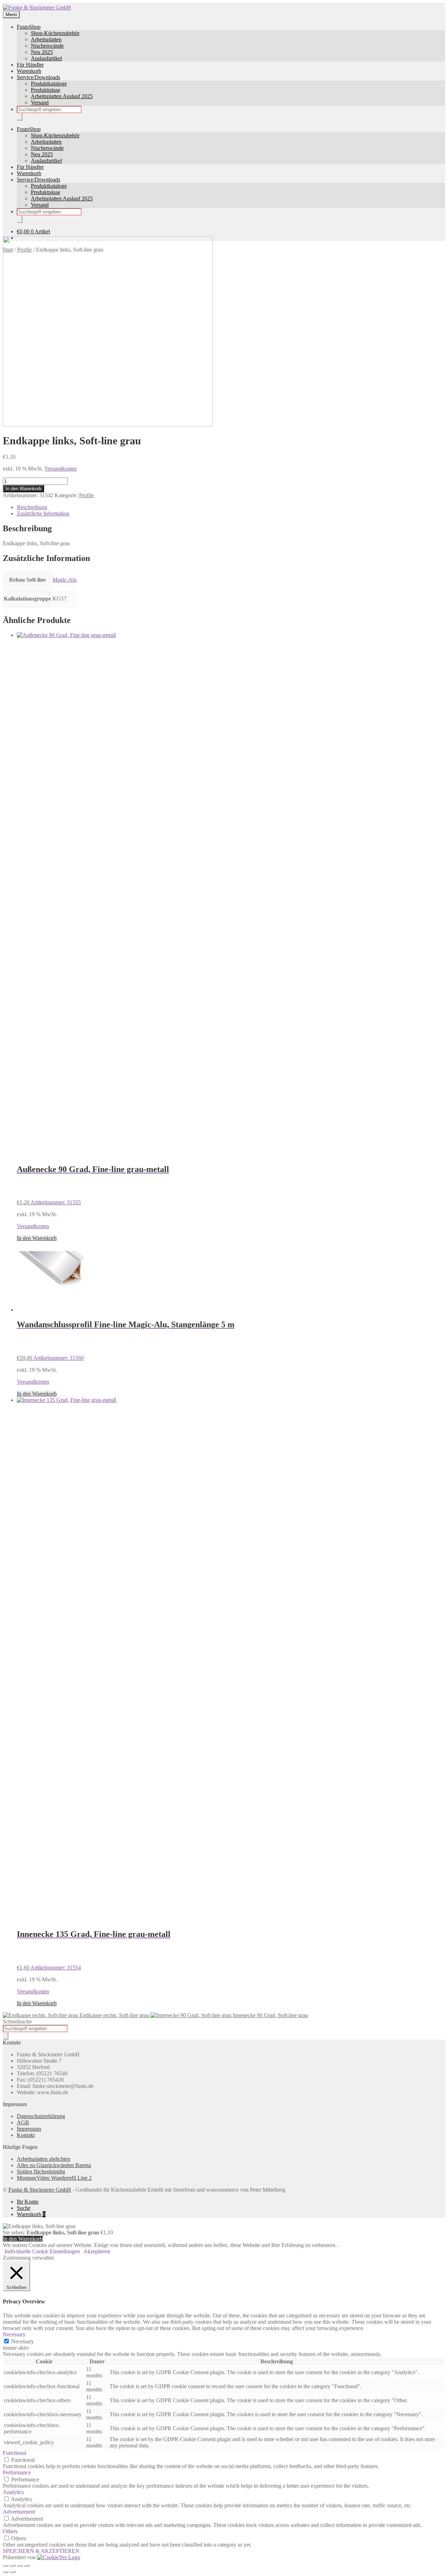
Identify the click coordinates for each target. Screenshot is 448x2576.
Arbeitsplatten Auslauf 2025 (62, 96)
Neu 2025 (42, 52)
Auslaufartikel (46, 58)
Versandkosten (61, 469)
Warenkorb (29, 71)
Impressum (29, 2129)
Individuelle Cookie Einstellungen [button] (42, 2251)
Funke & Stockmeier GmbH (40, 2190)
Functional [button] (15, 2453)
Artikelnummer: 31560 (126, 1340)
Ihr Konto (28, 2202)
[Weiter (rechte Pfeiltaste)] (13, 2572)
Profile (86, 495)
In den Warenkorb (23, 489)
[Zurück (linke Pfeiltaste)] (6, 2572)
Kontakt (26, 2135)
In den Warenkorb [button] (37, 1238)
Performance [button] (17, 2472)
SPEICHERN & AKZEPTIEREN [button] (41, 2551)
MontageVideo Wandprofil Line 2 (54, 2178)
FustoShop (29, 27)
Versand (40, 102)
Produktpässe (45, 90)
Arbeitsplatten (46, 39)
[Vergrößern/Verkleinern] (6, 2565)
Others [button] (10, 2531)
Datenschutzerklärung (41, 2116)
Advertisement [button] (19, 2512)
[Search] (20, 117)
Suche (24, 2208)
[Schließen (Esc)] (27, 2565)
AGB (23, 2122)
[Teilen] (20, 2565)
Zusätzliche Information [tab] (43, 513)
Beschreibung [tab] (32, 507)
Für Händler (30, 65)
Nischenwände (47, 46)
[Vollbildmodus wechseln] (13, 2565)
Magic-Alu (65, 580)
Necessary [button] (14, 2334)
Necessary (23, 2341)
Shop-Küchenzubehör (55, 33)
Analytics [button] (13, 2492)
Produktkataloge (49, 84)
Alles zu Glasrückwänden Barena (54, 2165)
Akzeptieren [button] (97, 2251)
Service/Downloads (38, 77)
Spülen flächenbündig (41, 2171)
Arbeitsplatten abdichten (44, 2159)
